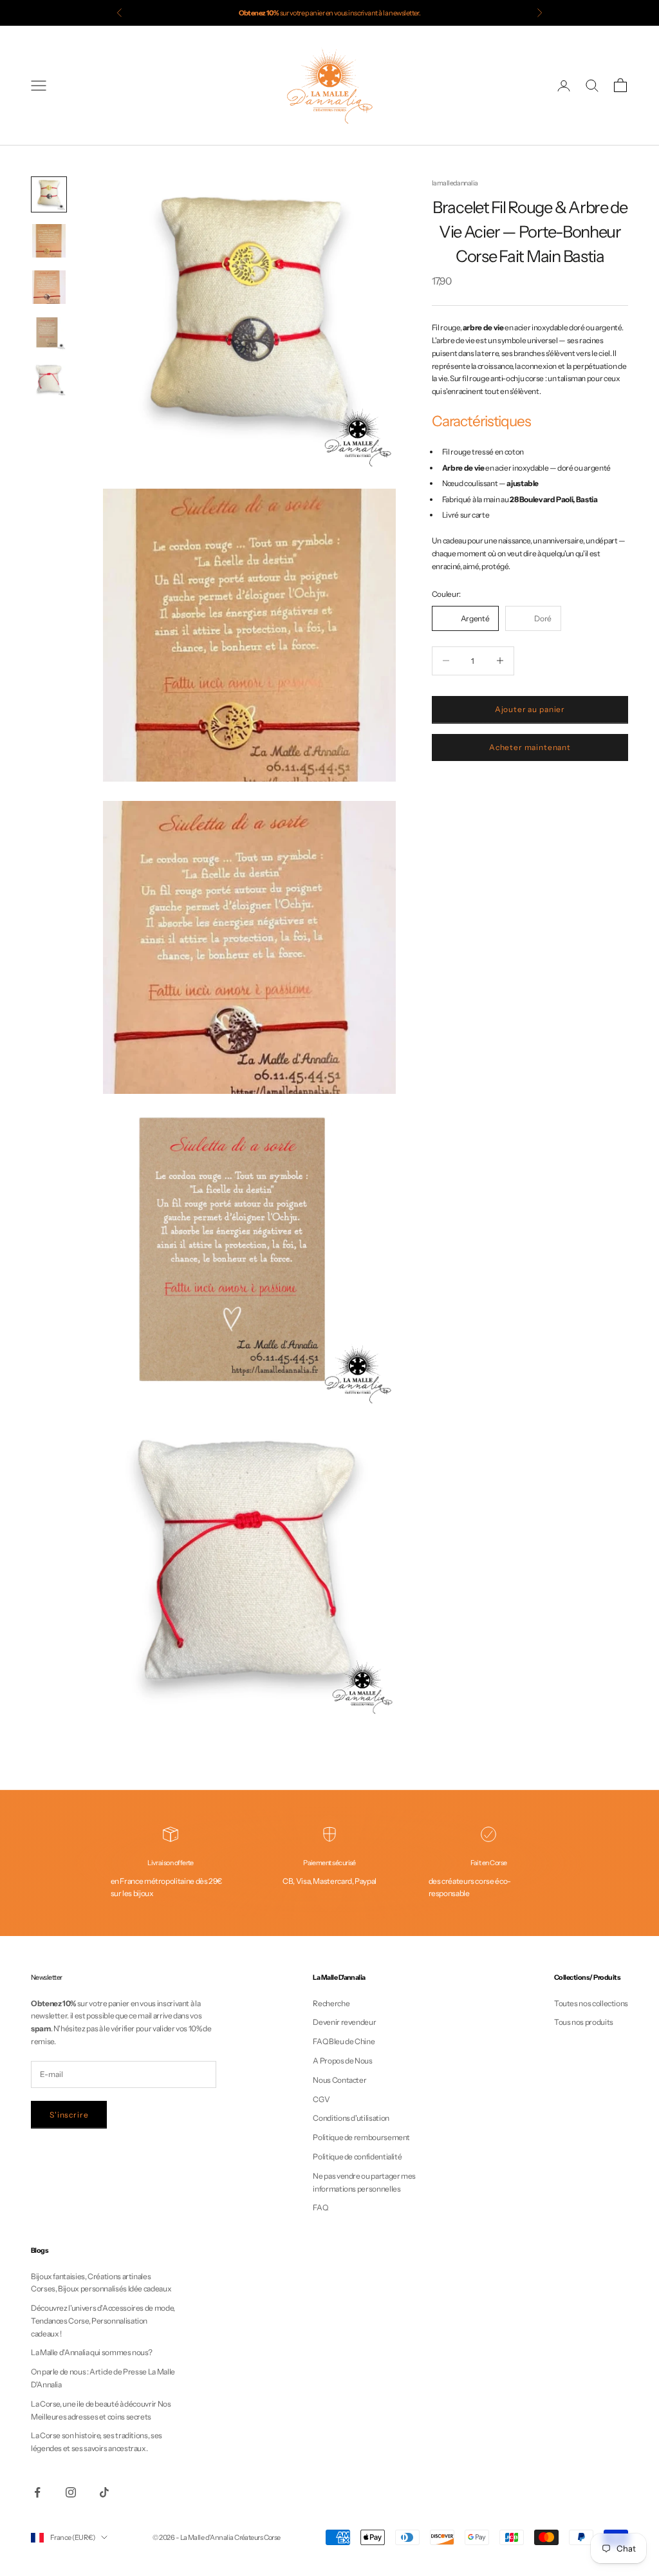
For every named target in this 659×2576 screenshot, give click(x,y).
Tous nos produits (584, 2022)
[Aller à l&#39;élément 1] (49, 194)
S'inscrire (69, 2115)
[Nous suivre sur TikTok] (104, 2492)
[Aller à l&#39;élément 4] (49, 334)
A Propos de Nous (342, 2061)
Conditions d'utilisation (351, 2118)
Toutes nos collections (591, 2003)
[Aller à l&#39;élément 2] (49, 241)
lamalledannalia (455, 183)
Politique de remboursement (361, 2137)
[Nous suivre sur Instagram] (71, 2492)
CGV (321, 2099)
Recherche (331, 2003)
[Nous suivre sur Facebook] (37, 2492)
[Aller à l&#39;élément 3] (49, 287)
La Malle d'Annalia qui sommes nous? (91, 2352)
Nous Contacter (339, 2080)
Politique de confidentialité (357, 2157)
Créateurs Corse (257, 2537)
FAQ (320, 2207)
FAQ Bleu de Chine (344, 2041)
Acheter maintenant (530, 747)
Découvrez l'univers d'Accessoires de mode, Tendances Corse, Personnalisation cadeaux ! (103, 2321)
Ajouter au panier (530, 709)
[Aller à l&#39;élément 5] (49, 380)
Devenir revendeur (344, 2022)
